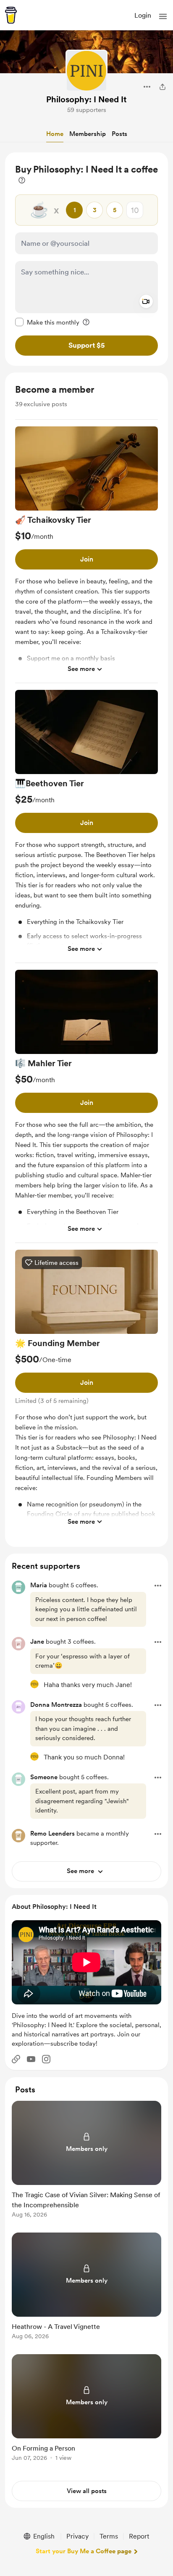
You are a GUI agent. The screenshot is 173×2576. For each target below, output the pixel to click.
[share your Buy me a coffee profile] (163, 87)
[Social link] (16, 2059)
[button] (163, 16)
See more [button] (81, 669)
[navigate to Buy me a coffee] (11, 15)
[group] (86, 555)
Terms (109, 2536)
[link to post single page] (86, 2161)
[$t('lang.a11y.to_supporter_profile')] (34, 1684)
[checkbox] (47, 322)
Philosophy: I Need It (86, 99)
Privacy (77, 2536)
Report (139, 2536)
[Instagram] (46, 2059)
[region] (86, 259)
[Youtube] (31, 2059)
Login (143, 15)
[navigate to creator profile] (86, 71)
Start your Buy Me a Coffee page (84, 2551)
